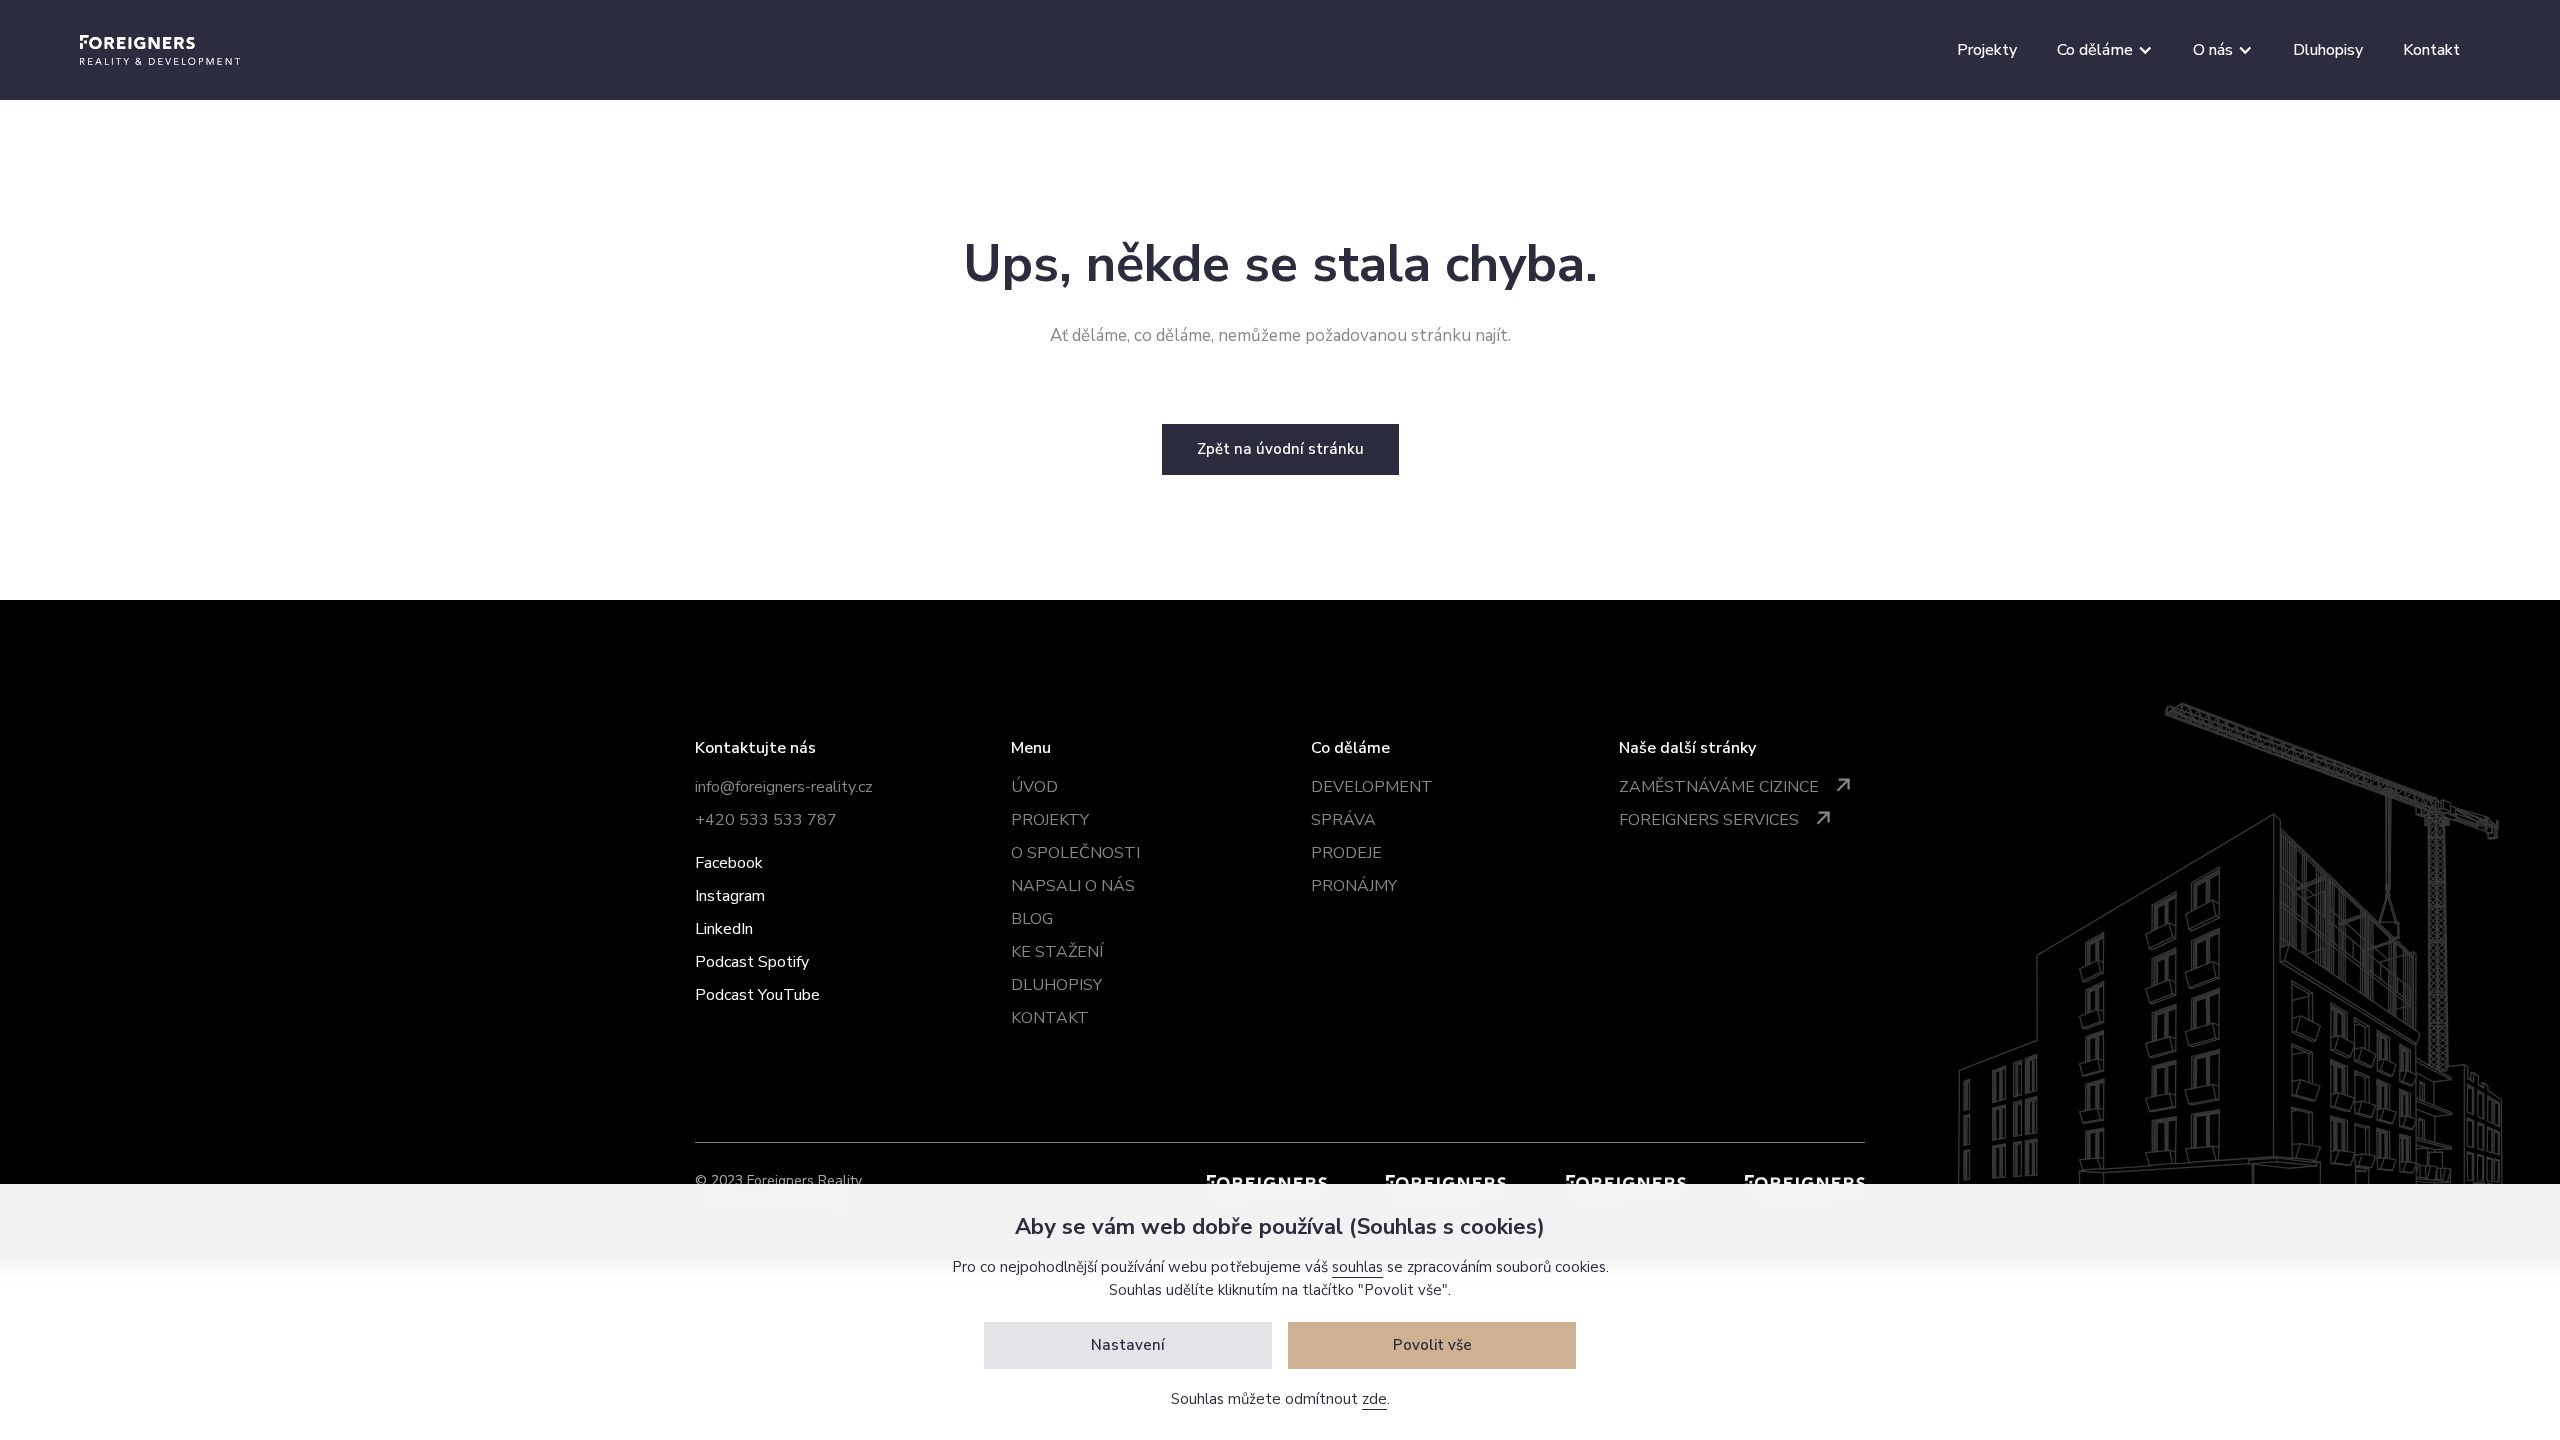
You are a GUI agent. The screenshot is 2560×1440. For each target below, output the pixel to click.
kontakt (1050, 1018)
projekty (1050, 820)
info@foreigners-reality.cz (784, 787)
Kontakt (2431, 50)
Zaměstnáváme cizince (1719, 787)
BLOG (1032, 919)
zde (1374, 1399)
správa (1343, 820)
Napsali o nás (1073, 886)
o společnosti (1075, 853)
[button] (2105, 50)
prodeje (1346, 853)
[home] (160, 50)
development (1372, 787)
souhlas (1357, 1267)
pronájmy (1354, 886)
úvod (1034, 787)
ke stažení (1057, 952)
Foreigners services (1709, 820)
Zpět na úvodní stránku (1280, 449)
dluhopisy (1056, 985)
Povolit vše (1432, 1345)
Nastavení (1128, 1345)
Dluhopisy (2328, 50)
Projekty (1987, 50)
